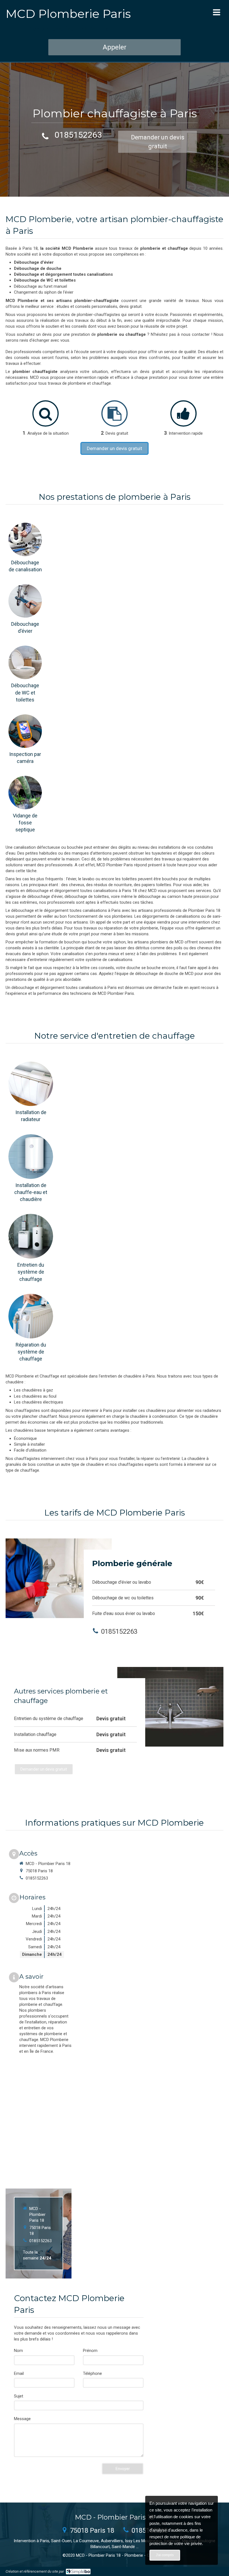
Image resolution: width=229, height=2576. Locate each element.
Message (22, 2419)
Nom (18, 2351)
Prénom (90, 2351)
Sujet (19, 2396)
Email (19, 2373)
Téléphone (92, 2373)
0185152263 (78, 135)
